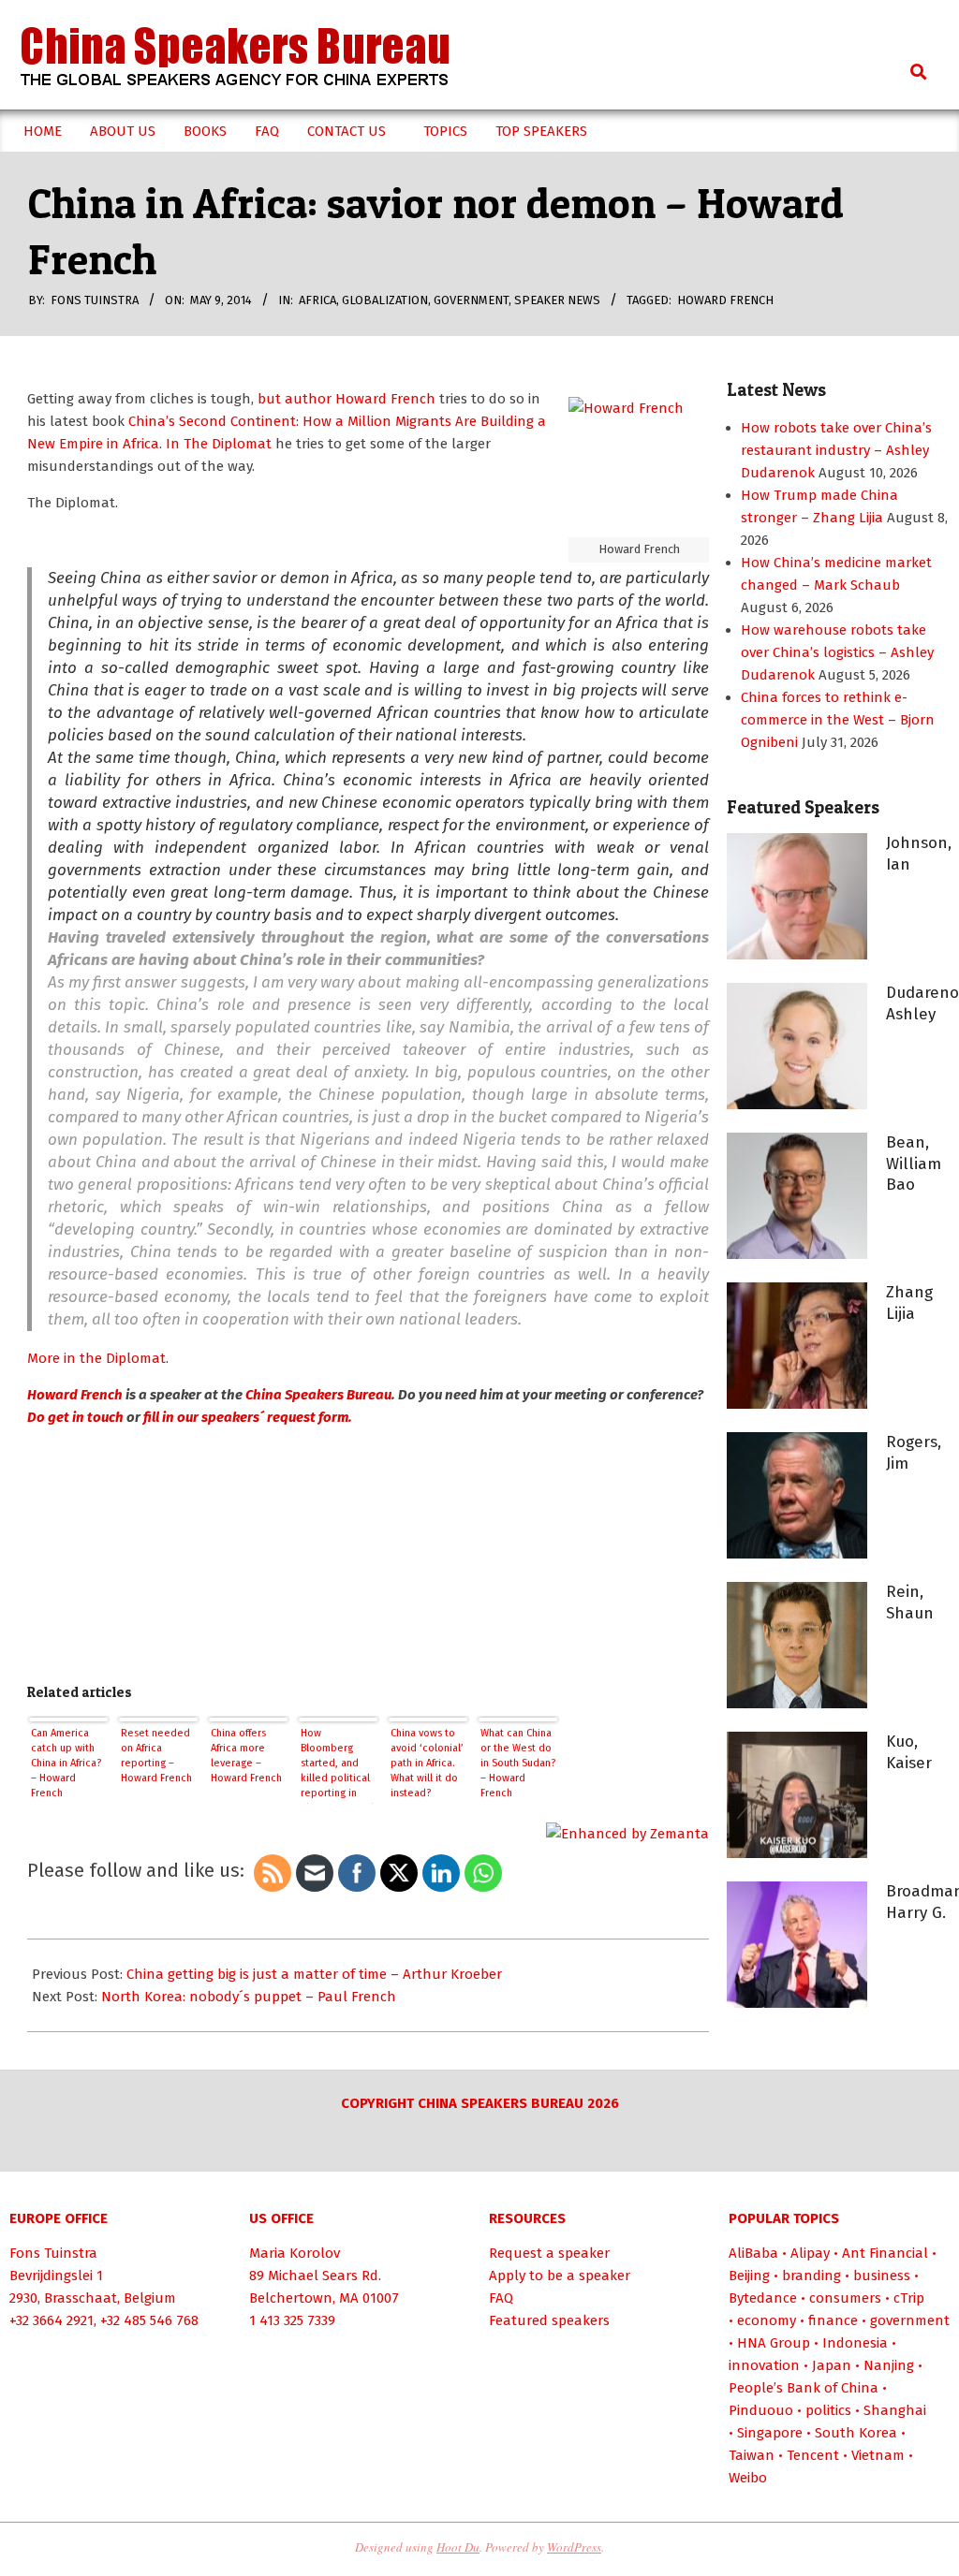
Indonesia (855, 2343)
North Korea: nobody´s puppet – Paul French (249, 1997)
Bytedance (763, 2298)
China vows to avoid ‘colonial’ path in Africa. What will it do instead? (427, 1763)
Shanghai (895, 2410)
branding (811, 2276)
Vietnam (878, 2455)
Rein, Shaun (910, 1603)
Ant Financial (885, 2253)
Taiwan (752, 2455)
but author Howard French (345, 399)
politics (828, 2410)
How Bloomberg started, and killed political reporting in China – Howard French (337, 1765)
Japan (832, 2365)
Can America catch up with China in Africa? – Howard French (66, 1763)
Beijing (749, 2276)
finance (833, 2320)
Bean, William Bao (914, 1164)
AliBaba (753, 2253)
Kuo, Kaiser (909, 1752)
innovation (764, 2365)
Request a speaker (549, 2253)
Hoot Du (458, 2547)
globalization (385, 300)
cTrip (909, 2298)
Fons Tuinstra (53, 2253)
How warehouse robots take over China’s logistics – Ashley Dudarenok (837, 652)
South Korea (856, 2433)
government (471, 300)
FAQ (501, 2298)
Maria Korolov (295, 2253)
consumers (845, 2298)
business (882, 2276)
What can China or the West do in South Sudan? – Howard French (518, 1763)
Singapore (770, 2433)
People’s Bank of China (804, 2388)
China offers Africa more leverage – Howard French (246, 1756)
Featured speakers (549, 2320)
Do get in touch (75, 1417)
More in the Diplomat (96, 1358)
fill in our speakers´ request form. (248, 1417)
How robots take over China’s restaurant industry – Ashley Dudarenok (836, 450)
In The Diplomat (219, 444)
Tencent (813, 2455)
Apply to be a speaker (560, 2276)
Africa (317, 300)
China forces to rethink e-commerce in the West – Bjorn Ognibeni (838, 720)
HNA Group (774, 2343)
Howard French (725, 300)
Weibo (748, 2478)
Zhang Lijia (909, 1303)
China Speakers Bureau (318, 1395)
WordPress (574, 2547)
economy (767, 2320)
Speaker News (557, 300)
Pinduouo (761, 2410)
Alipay (810, 2253)
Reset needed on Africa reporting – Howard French (156, 1756)
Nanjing (889, 2365)
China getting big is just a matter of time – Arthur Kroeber (314, 1974)
